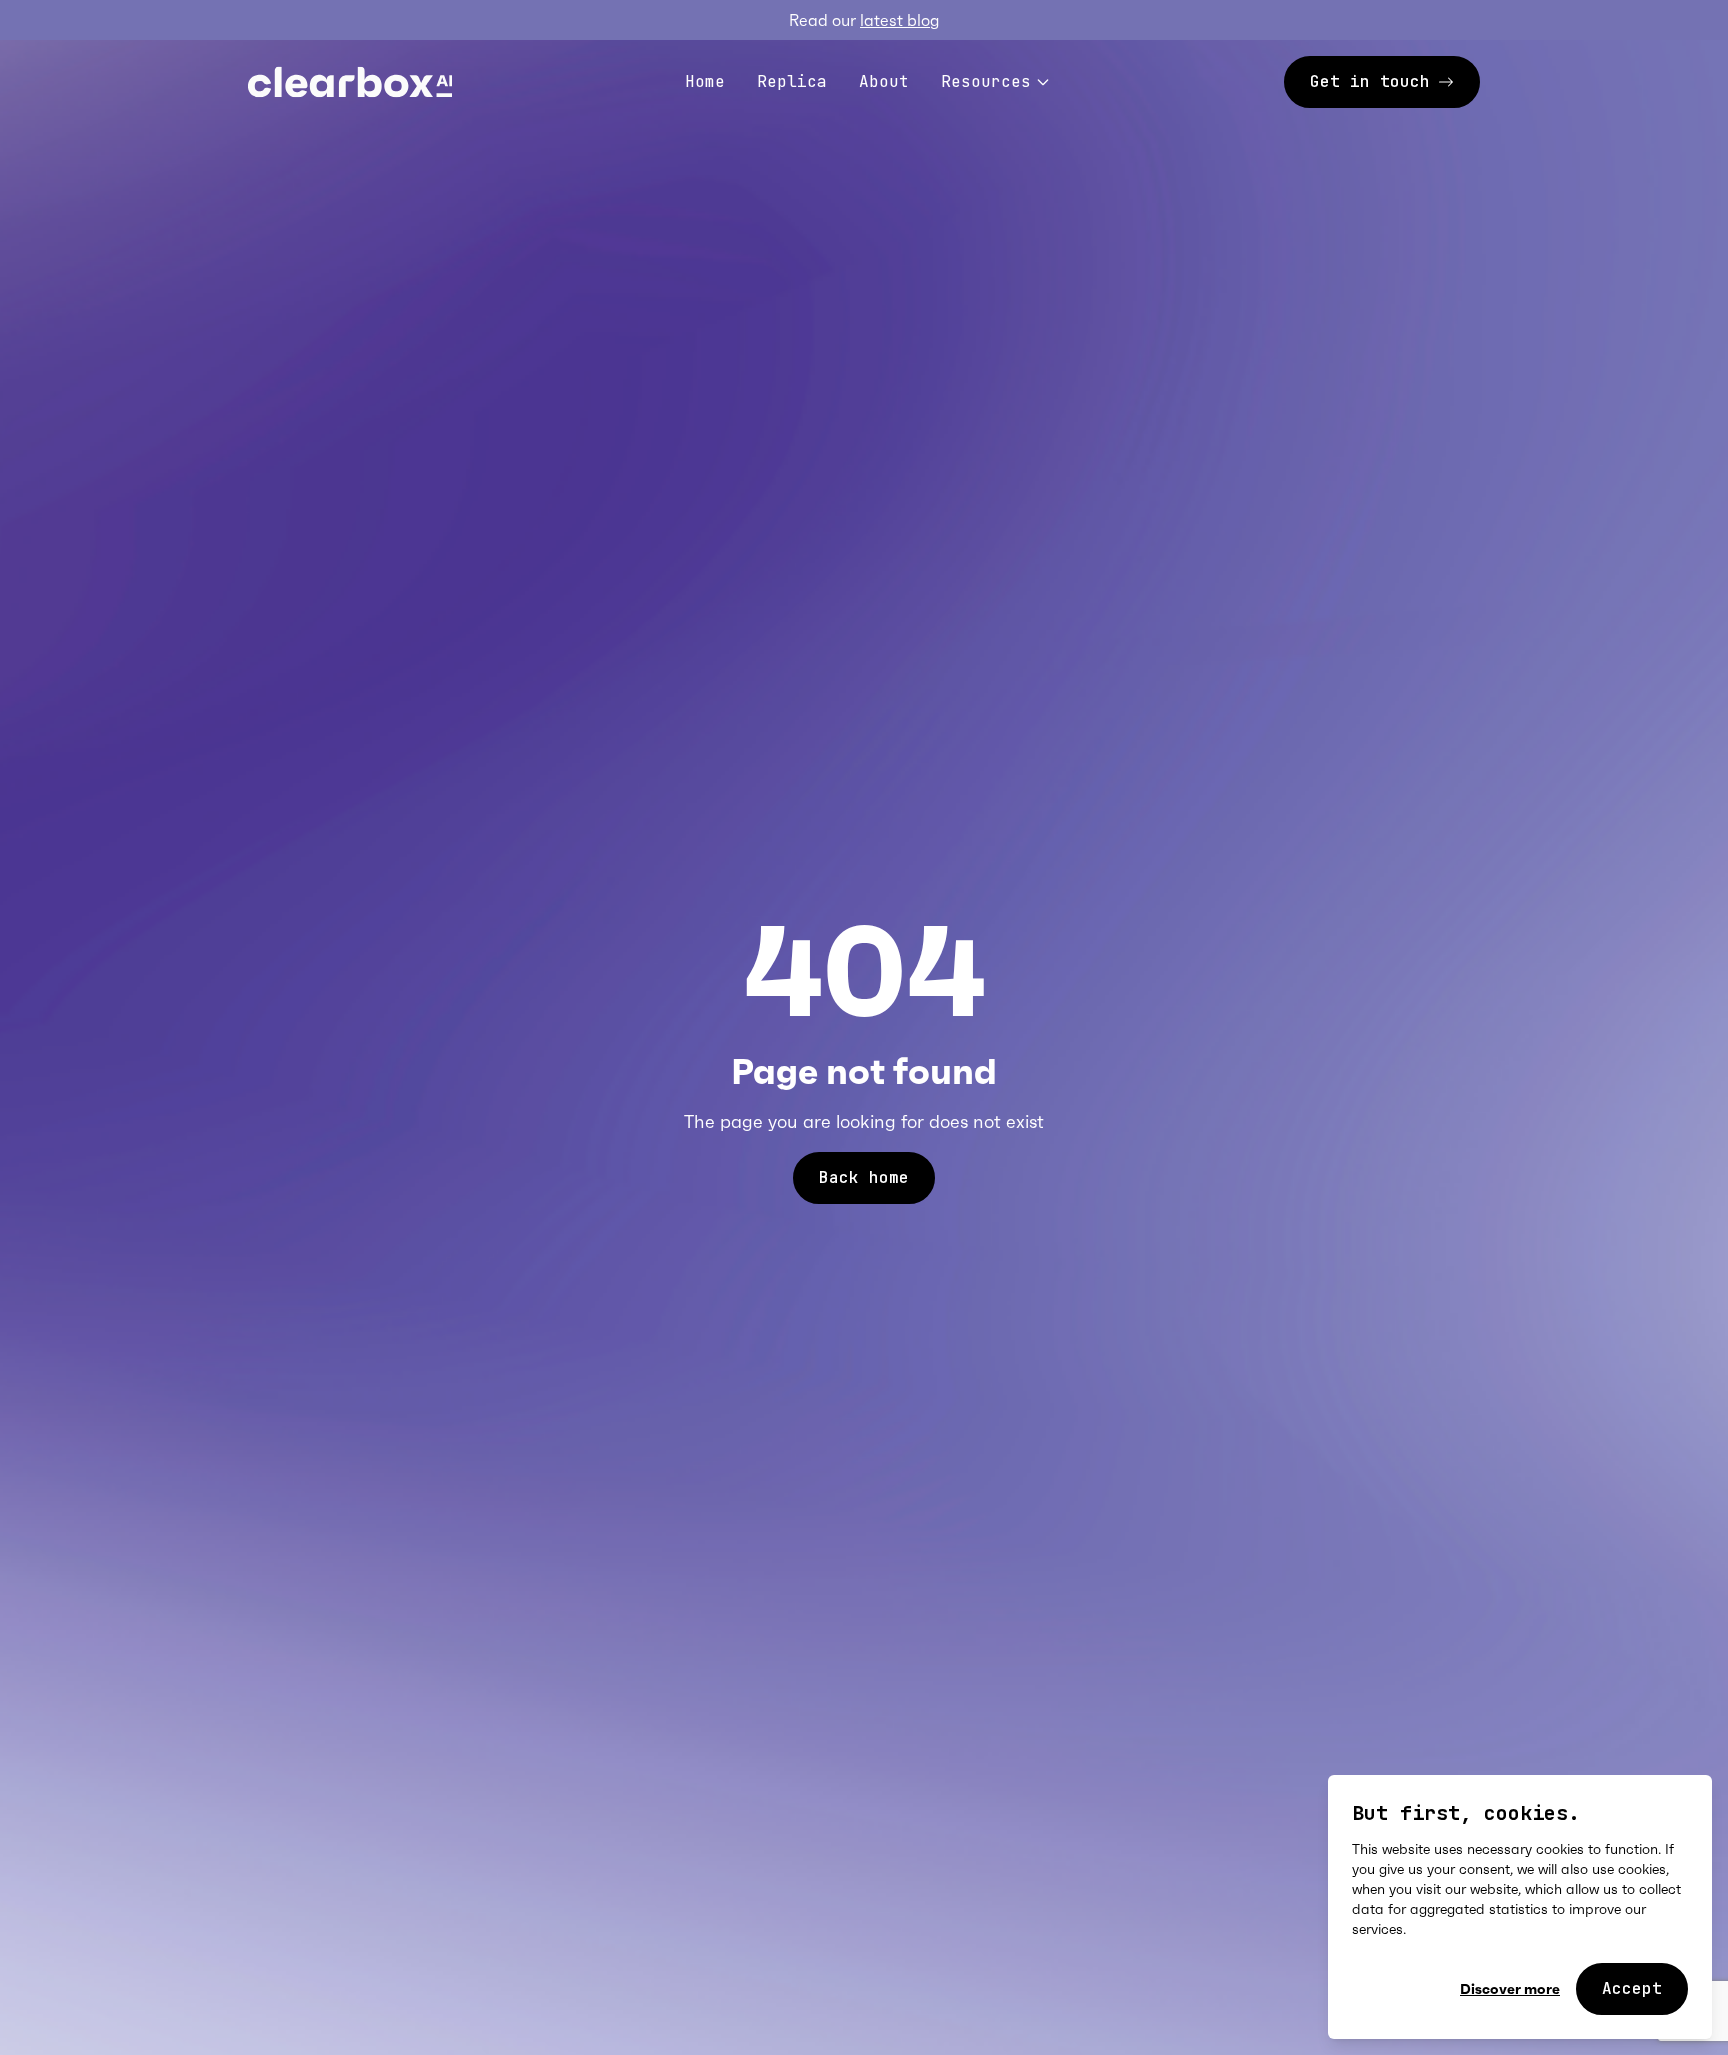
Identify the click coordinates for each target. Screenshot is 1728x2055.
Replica (792, 81)
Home (705, 81)
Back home (864, 1177)
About (884, 81)
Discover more (1510, 1989)
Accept (1632, 1988)
